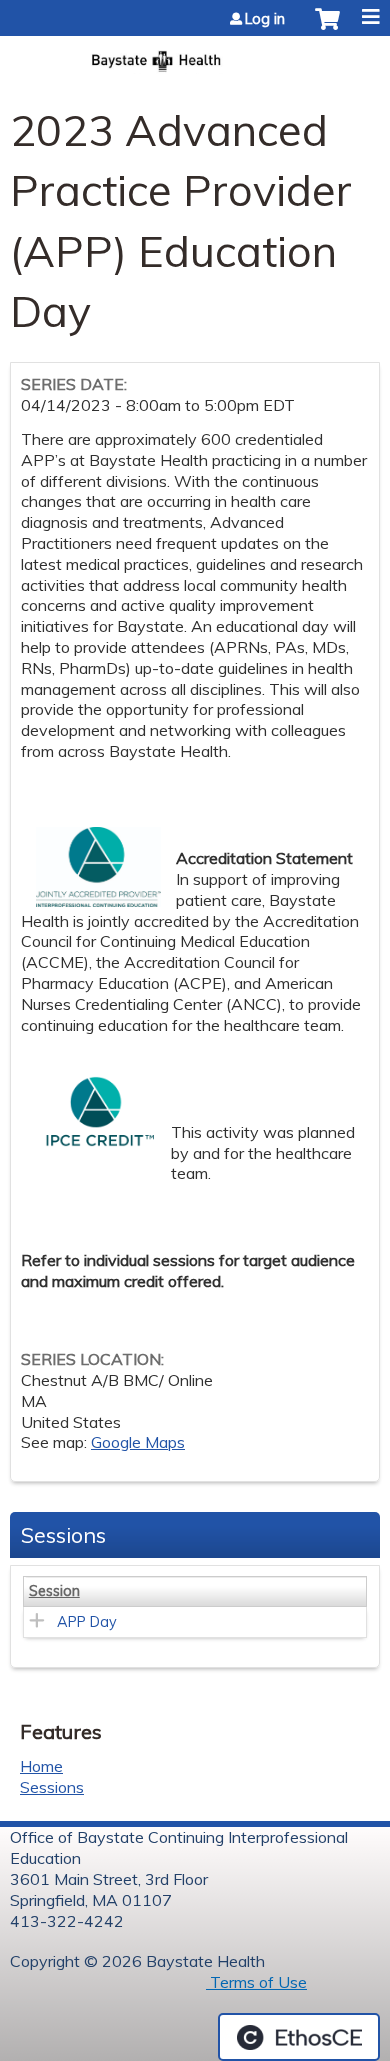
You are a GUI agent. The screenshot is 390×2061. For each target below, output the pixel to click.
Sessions (52, 1787)
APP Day (87, 1622)
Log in (265, 19)
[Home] (195, 55)
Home (41, 1766)
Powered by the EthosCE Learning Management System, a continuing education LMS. (299, 2037)
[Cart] (327, 29)
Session (54, 1591)
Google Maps (138, 1442)
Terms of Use (256, 1982)
